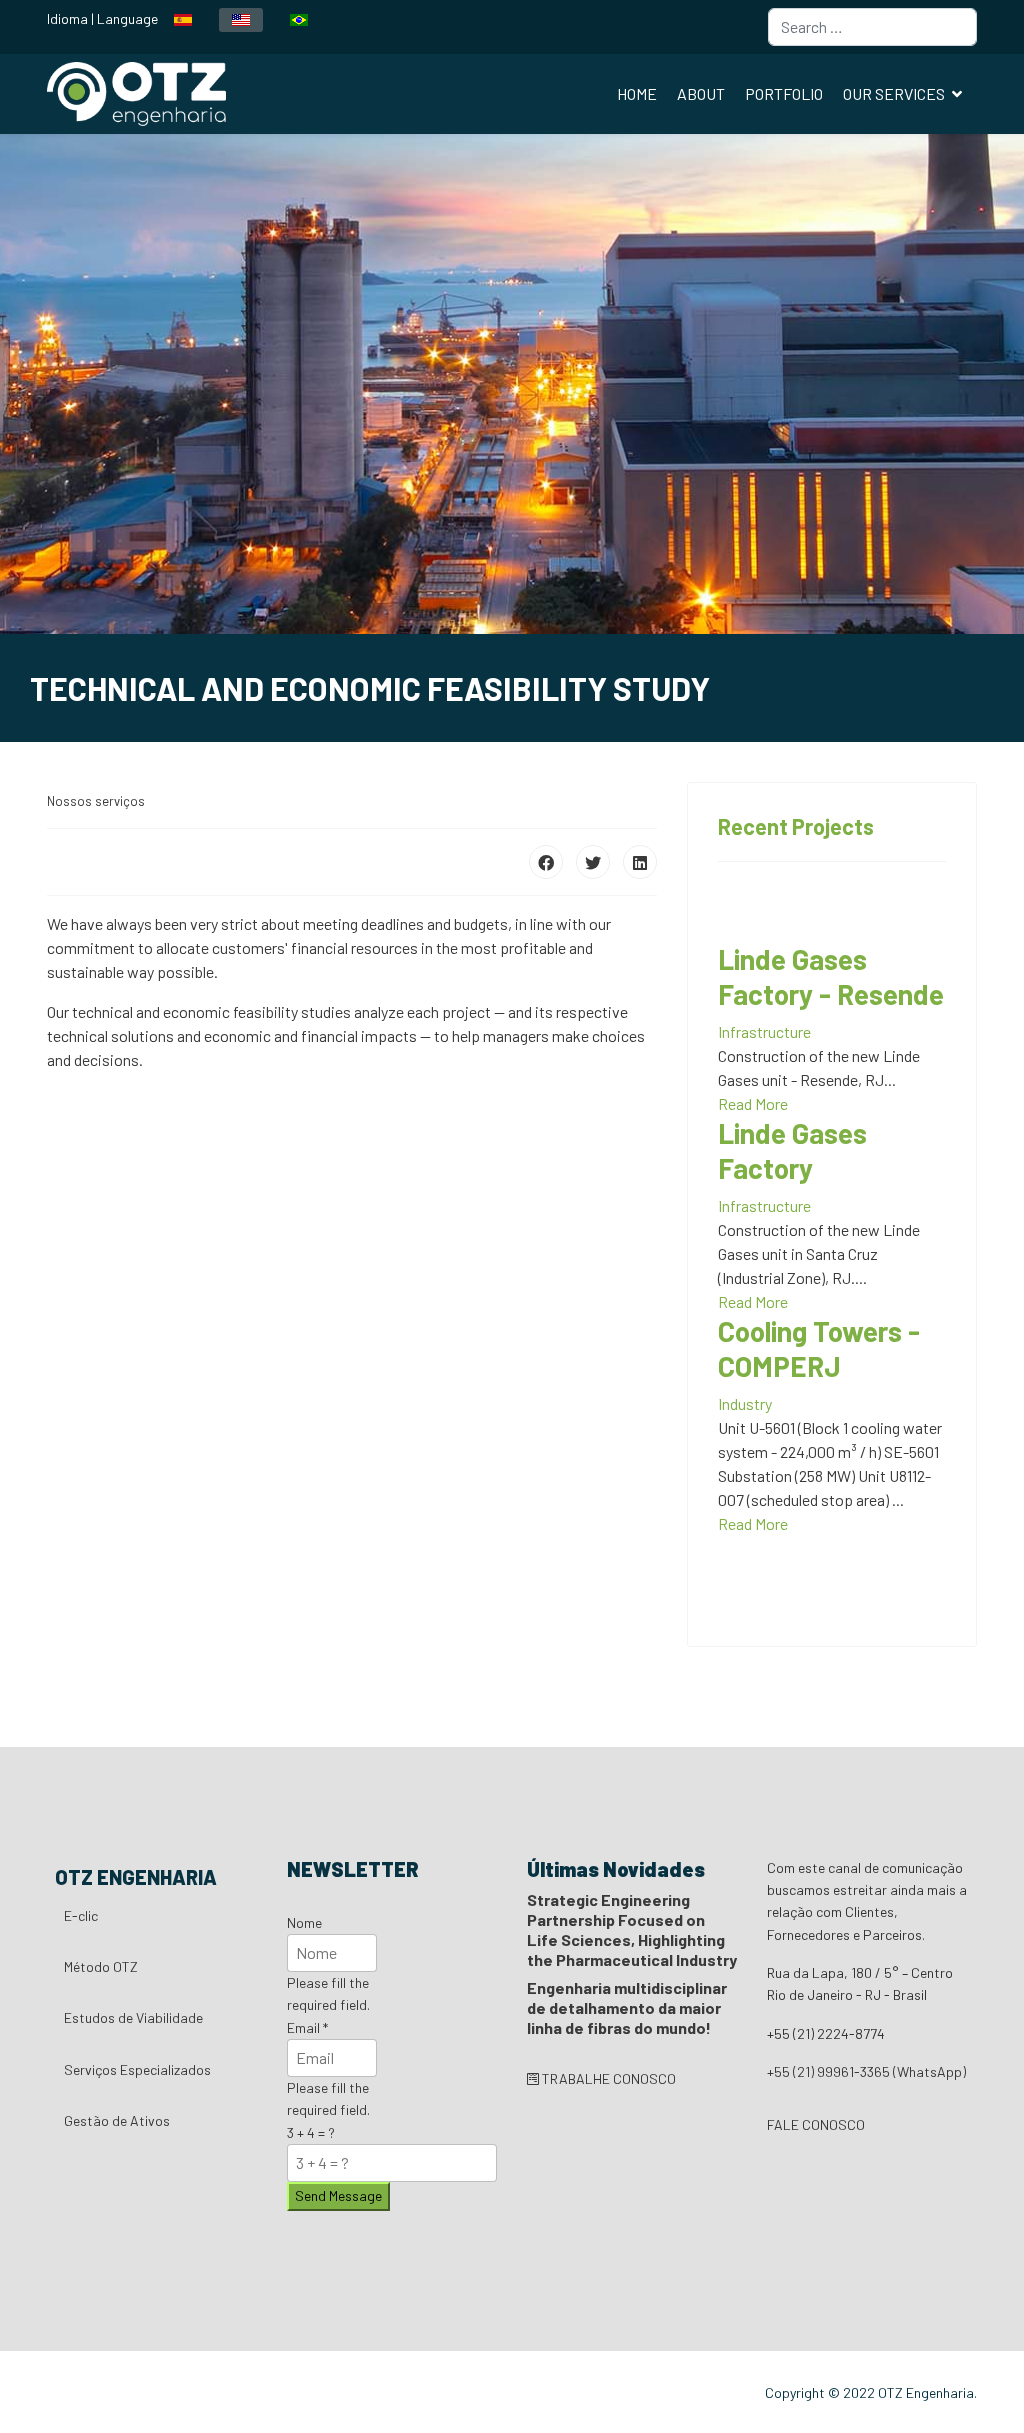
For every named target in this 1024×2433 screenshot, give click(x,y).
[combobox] (872, 27)
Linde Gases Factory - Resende (831, 976)
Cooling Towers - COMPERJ (819, 1348)
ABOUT (701, 93)
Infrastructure (764, 1031)
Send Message (338, 2195)
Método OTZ (101, 1966)
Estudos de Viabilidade (133, 2017)
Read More (753, 1103)
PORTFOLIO (784, 93)
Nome (304, 1922)
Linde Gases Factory (792, 1150)
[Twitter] (593, 862)
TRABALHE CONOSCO (607, 2078)
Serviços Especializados (137, 2069)
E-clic (81, 1915)
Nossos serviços (96, 801)
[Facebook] (546, 862)
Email (307, 2027)
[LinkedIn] (640, 862)
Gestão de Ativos (117, 2120)
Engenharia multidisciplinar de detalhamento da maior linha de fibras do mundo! (627, 2007)
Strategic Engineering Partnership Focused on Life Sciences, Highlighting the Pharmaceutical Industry (632, 1929)
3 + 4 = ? (311, 2132)
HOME (637, 93)
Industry (745, 1403)
